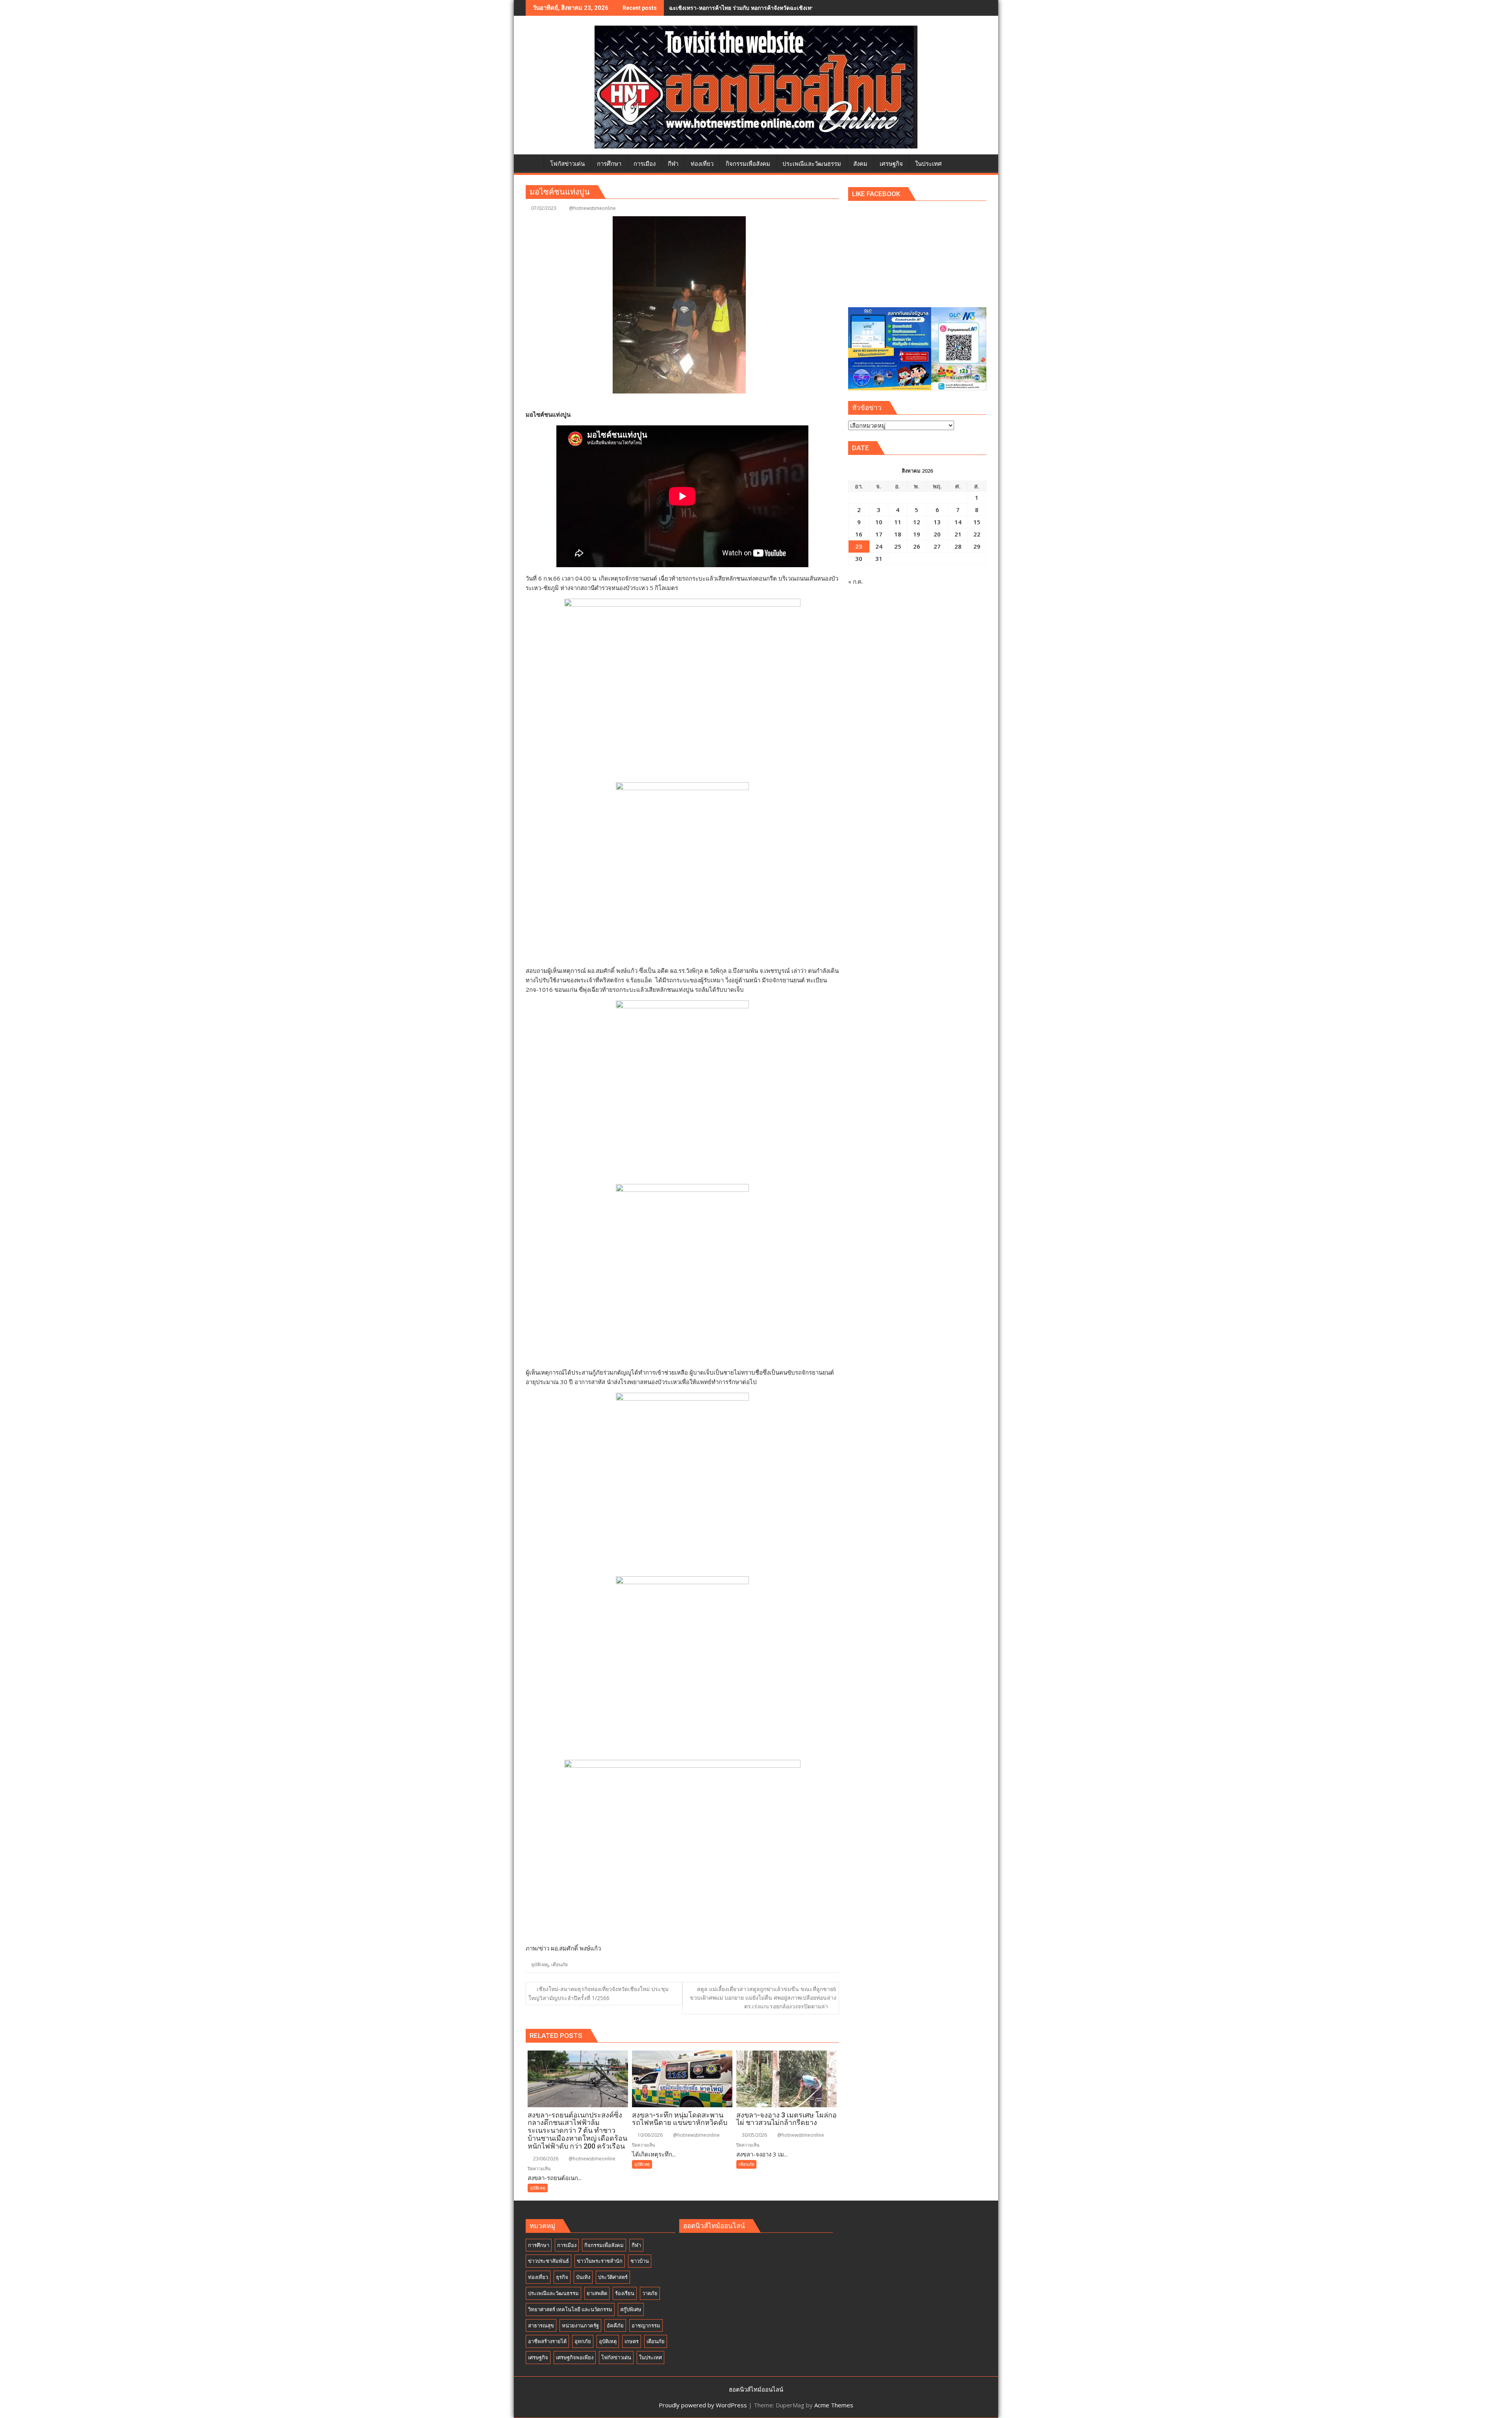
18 (898, 534)
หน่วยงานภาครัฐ (580, 2325)
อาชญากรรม (646, 2325)
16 (859, 534)
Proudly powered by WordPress (703, 2405)
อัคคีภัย (615, 2325)
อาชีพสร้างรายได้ (547, 2341)
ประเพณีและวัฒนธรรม (553, 2293)
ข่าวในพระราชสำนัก (600, 2261)
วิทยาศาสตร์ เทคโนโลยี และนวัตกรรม (570, 2309)
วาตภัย (650, 2293)
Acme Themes (834, 2405)
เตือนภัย (560, 1964)
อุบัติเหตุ (540, 1964)
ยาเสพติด (597, 2293)
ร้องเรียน (625, 2293)
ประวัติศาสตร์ (613, 2277)
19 (917, 534)
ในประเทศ (650, 2357)
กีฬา (636, 2245)
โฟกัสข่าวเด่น (616, 2357)
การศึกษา (539, 2245)
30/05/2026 (754, 2135)
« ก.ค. (855, 581)
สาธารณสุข (541, 2325)
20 (937, 534)
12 (917, 522)
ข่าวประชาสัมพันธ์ (548, 2261)
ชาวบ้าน (640, 2261)
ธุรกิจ (562, 2277)
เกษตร (632, 2341)
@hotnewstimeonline (592, 208)
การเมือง (567, 2245)
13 (937, 522)
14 (958, 522)
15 (977, 522)
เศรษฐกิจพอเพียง (575, 2357)
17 (879, 534)
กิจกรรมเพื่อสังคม (604, 2245)
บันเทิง (583, 2277)
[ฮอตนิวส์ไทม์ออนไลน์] (533, 162)
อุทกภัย (583, 2341)
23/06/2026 (545, 2159)
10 (879, 522)
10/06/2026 (649, 2135)
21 (958, 534)
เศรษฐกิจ (538, 2357)
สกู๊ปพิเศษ (631, 2309)
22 (977, 534)
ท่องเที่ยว (538, 2277)
